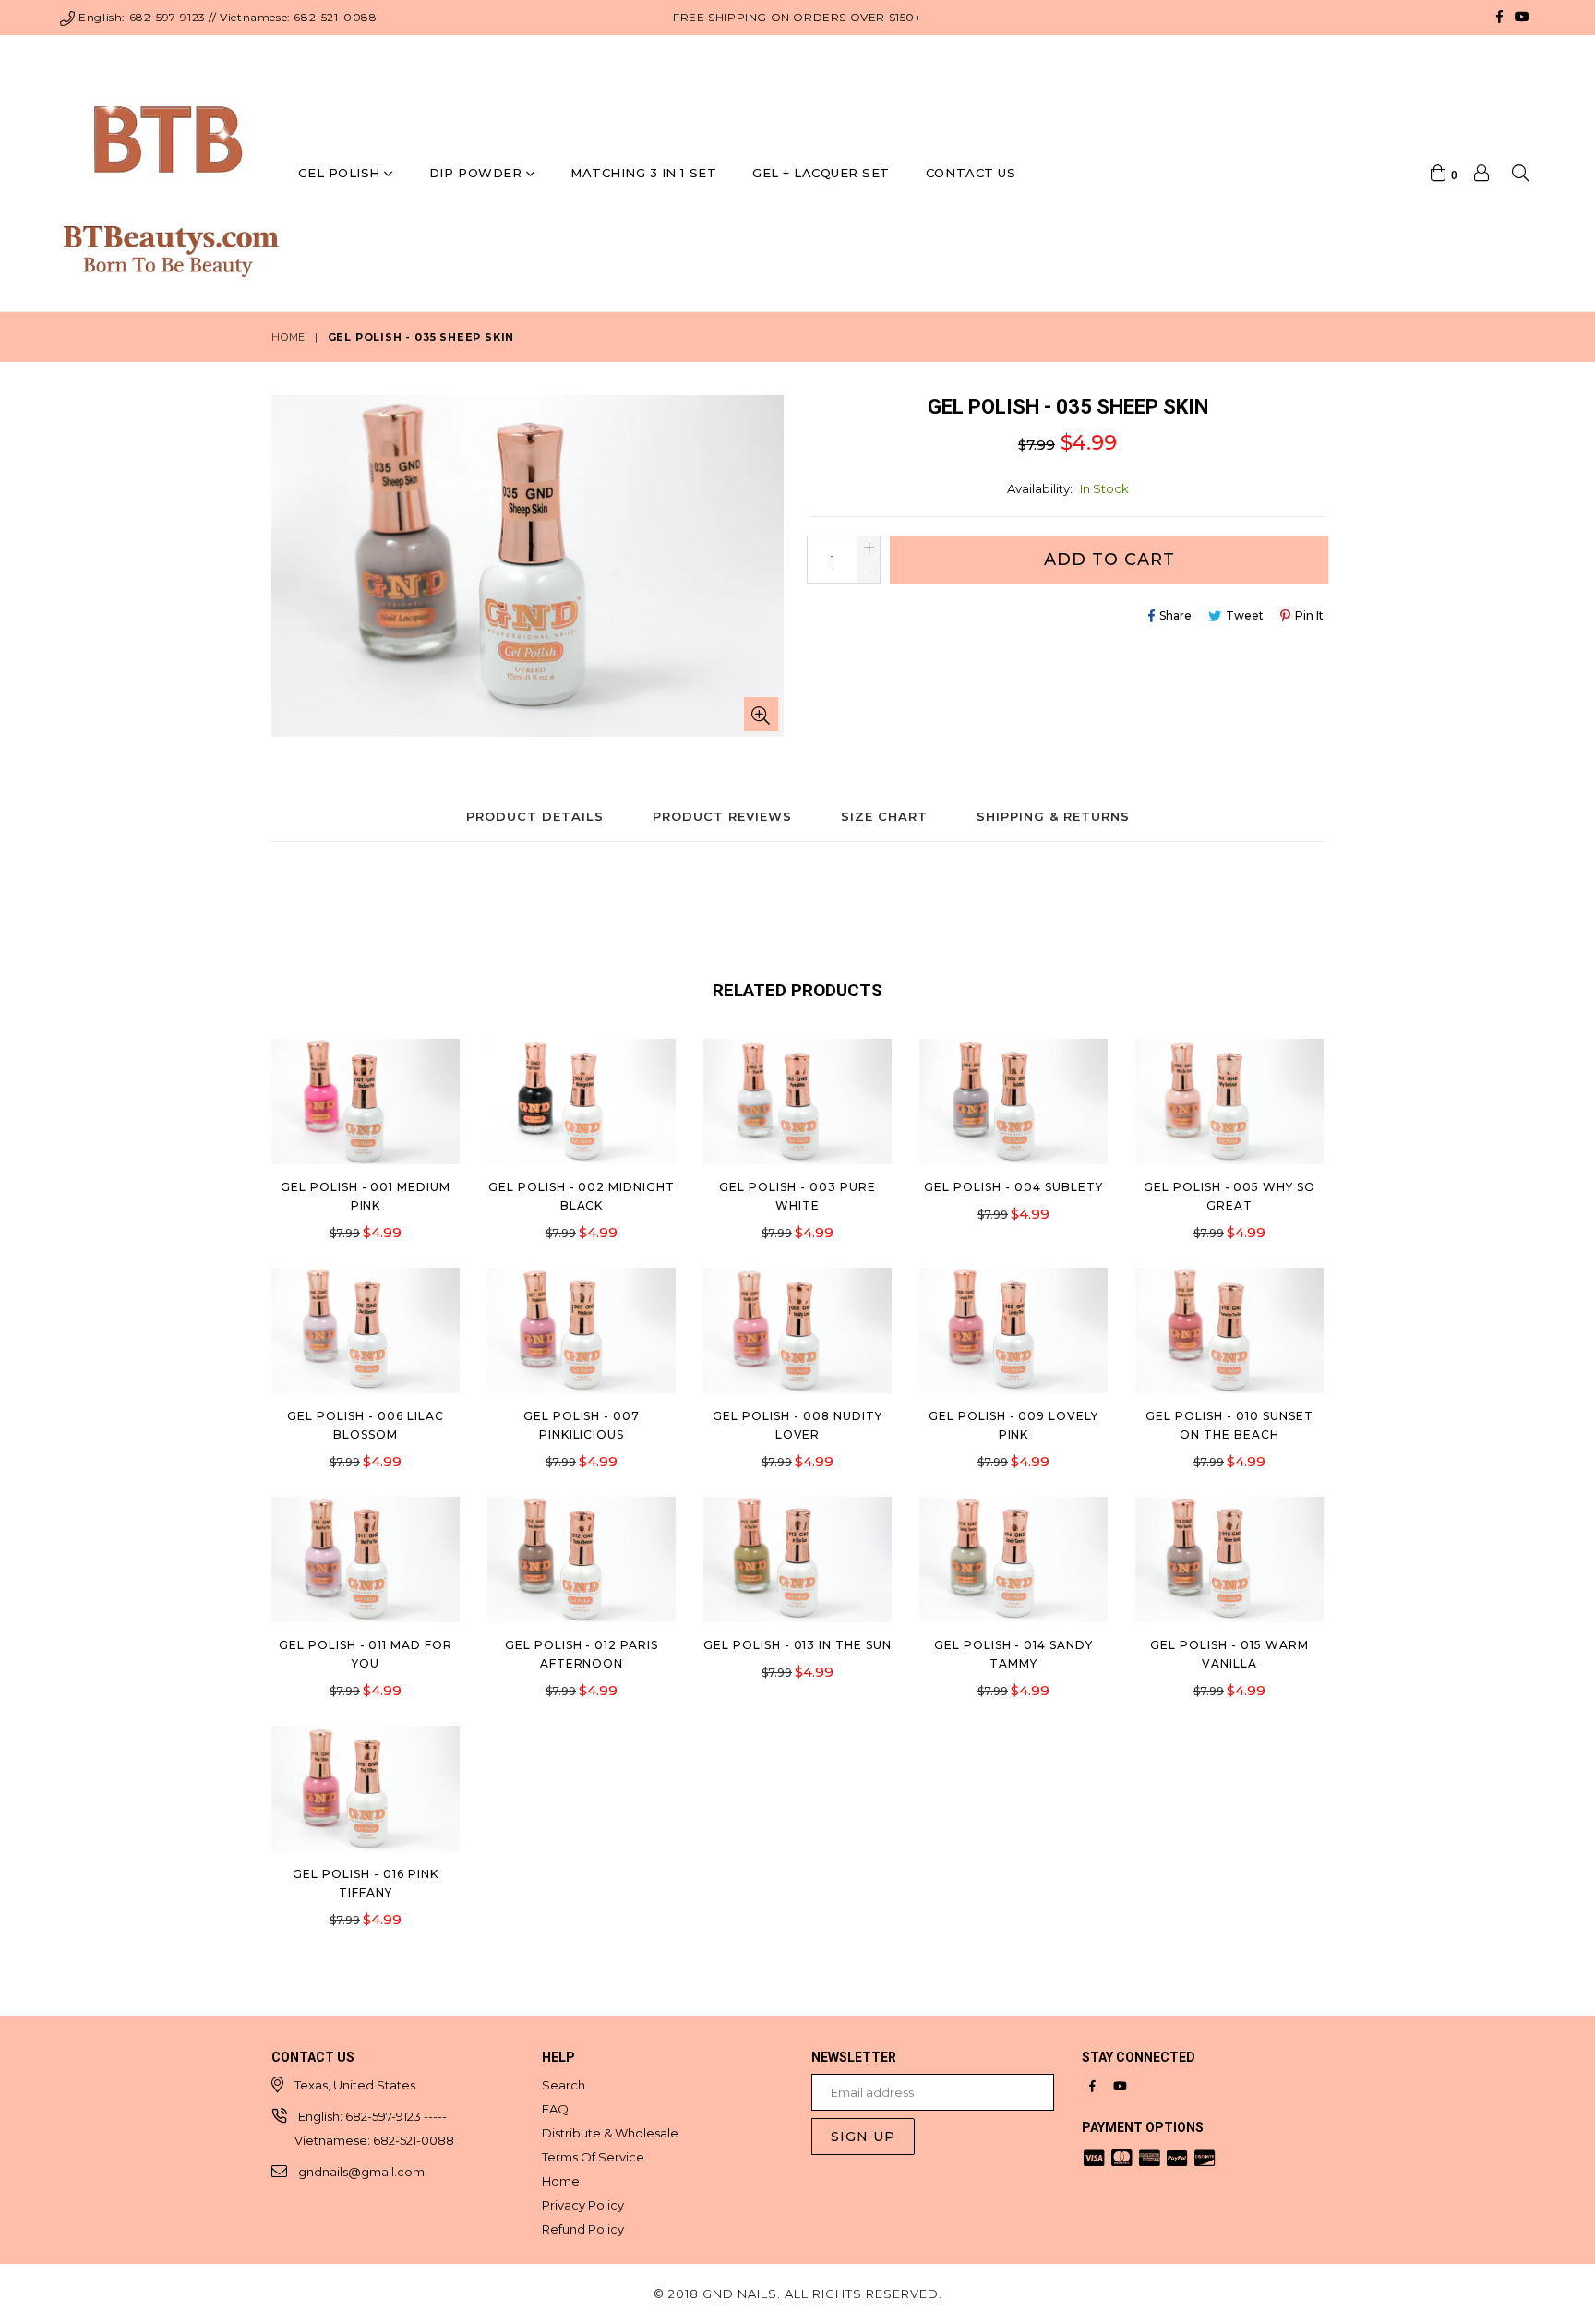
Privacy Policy (583, 2205)
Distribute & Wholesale (610, 2133)
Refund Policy (583, 2229)
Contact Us (971, 173)
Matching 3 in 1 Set (643, 173)
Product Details (535, 816)
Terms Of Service (593, 2157)
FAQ (555, 2109)
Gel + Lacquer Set (821, 173)
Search (564, 2085)
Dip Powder (478, 173)
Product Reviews (722, 816)
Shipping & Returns (1053, 816)
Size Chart (884, 816)
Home (288, 337)
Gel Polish (342, 173)
